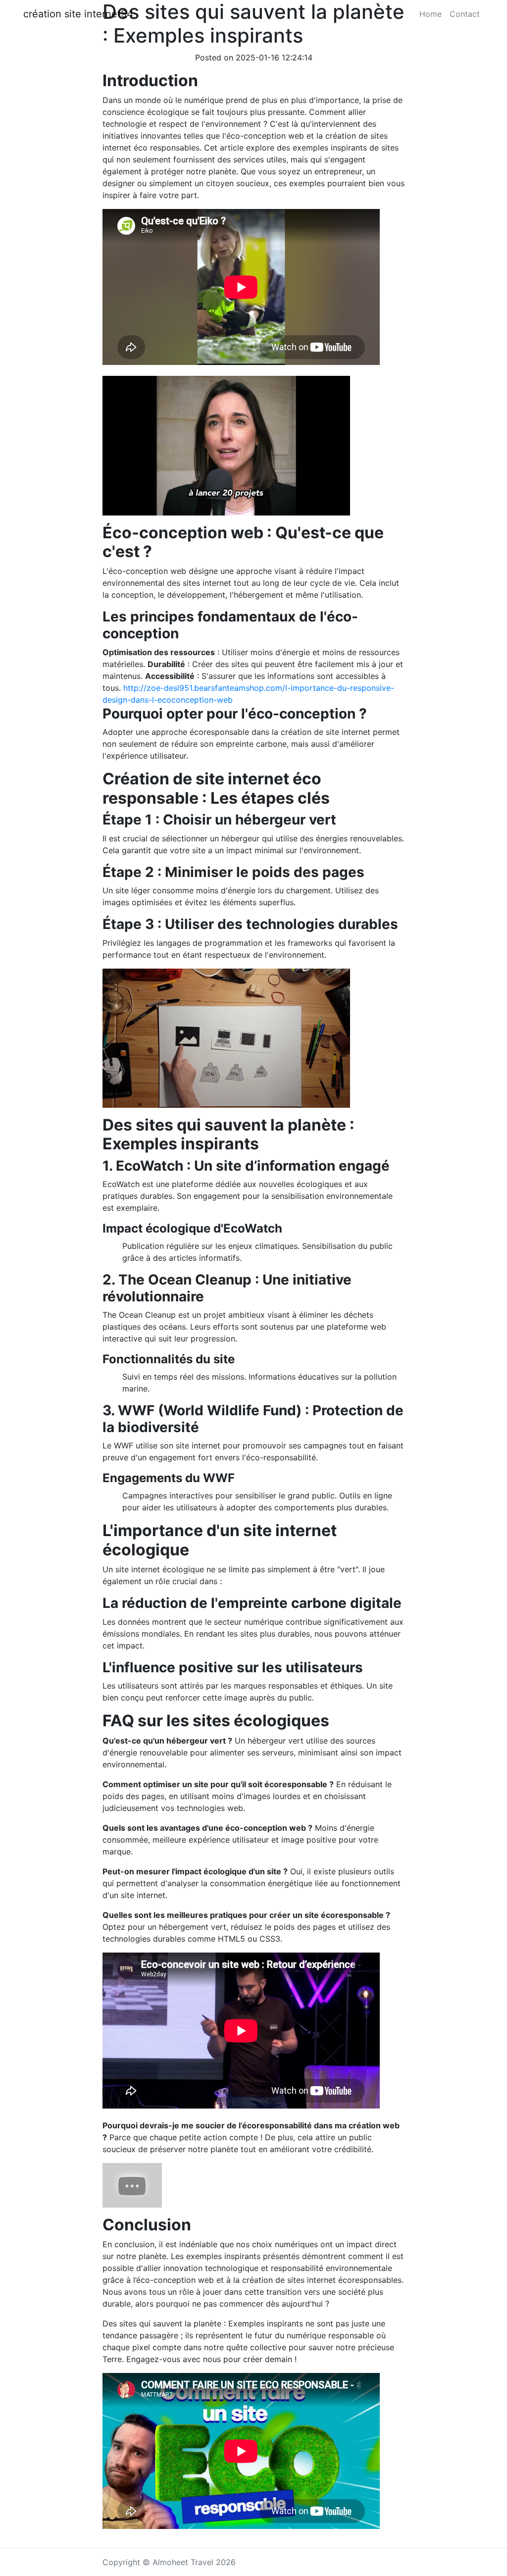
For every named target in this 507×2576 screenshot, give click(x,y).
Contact (465, 14)
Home (431, 14)
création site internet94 (78, 14)
